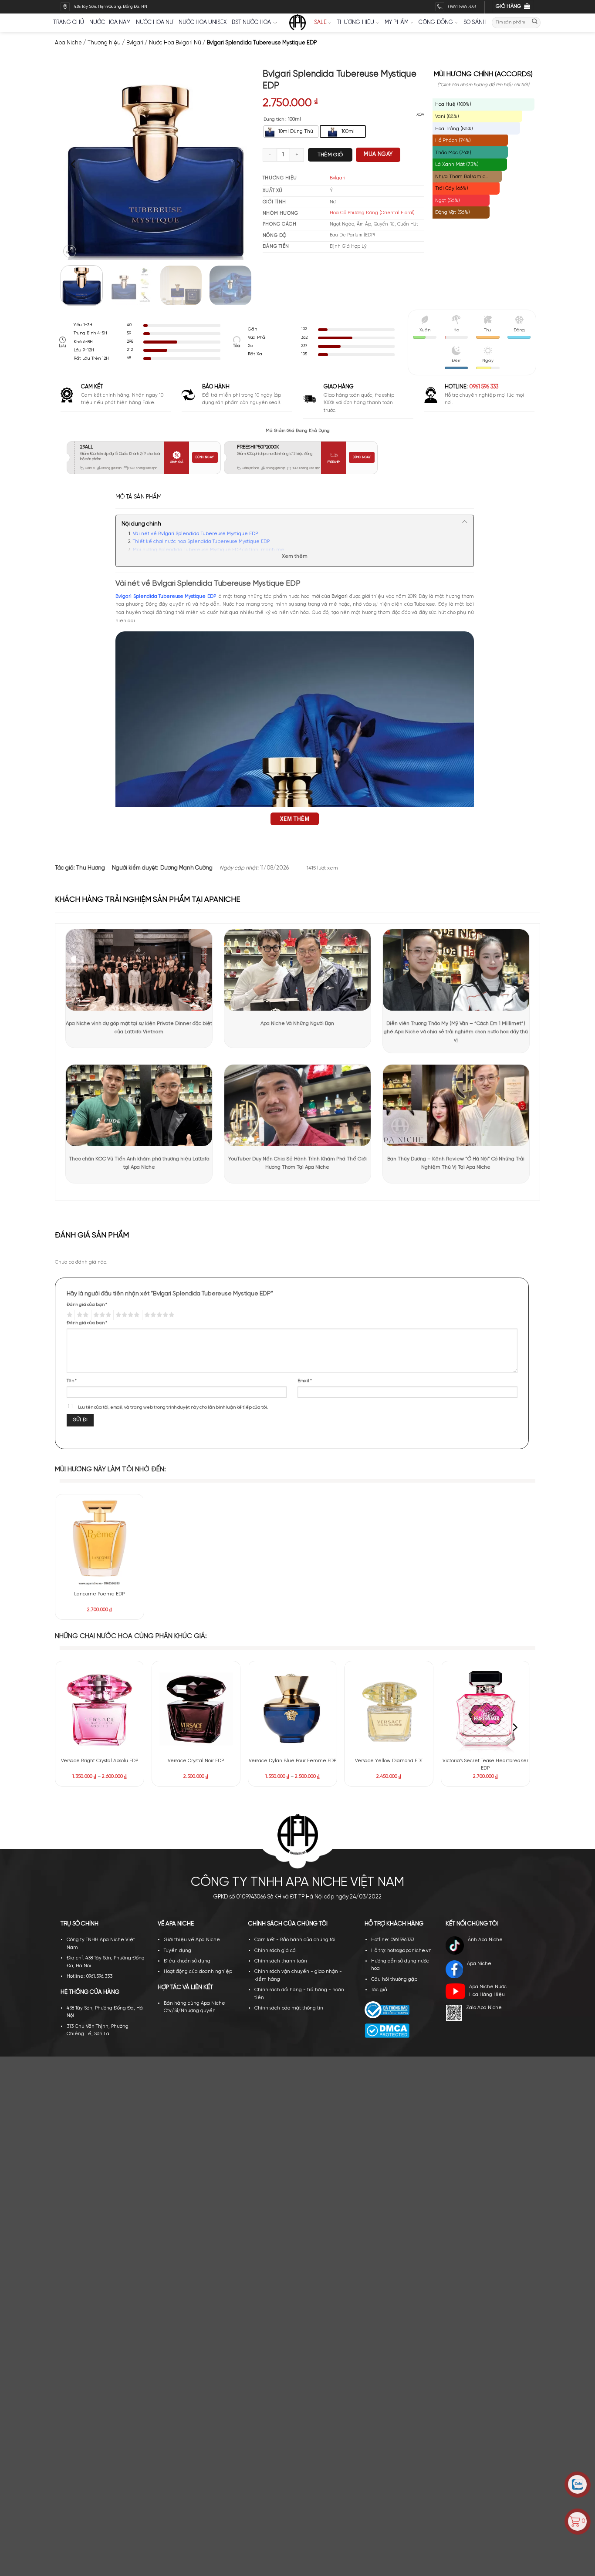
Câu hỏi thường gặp (394, 1979)
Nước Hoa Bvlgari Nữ (175, 43)
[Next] (238, 164)
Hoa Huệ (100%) (453, 104)
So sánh (475, 22)
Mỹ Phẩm (397, 22)
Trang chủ (69, 22)
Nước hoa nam (110, 22)
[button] (70, 251)
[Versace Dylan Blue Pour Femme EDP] (292, 1709)
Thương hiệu (356, 22)
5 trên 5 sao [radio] (158, 1315)
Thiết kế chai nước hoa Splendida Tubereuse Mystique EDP (202, 542)
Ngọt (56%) (448, 201)
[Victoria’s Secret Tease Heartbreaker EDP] (485, 1709)
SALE (320, 22)
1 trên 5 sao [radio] (69, 1315)
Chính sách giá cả (275, 1951)
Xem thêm (295, 556)
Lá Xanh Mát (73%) (457, 164)
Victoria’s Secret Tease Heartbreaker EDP (485, 1765)
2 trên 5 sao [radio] (82, 1315)
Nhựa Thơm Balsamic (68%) (460, 178)
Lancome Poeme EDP (99, 1594)
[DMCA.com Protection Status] (387, 2031)
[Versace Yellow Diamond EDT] (389, 1709)
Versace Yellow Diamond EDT (389, 1761)
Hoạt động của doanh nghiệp (198, 1972)
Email (305, 1381)
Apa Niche (68, 43)
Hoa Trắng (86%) (454, 129)
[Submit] (535, 22)
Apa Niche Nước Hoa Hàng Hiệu (488, 1991)
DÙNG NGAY (205, 457)
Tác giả (379, 1990)
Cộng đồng (436, 22)
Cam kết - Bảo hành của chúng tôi (295, 1940)
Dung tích (274, 120)
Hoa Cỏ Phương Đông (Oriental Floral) (372, 213)
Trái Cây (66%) (452, 188)
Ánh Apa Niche (485, 1940)
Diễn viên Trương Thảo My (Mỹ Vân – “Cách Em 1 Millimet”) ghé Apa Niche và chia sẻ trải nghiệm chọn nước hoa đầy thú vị (456, 1032)
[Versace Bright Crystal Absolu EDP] (100, 1709)
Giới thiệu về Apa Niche (192, 1940)
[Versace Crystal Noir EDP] (196, 1709)
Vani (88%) (447, 116)
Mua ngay (378, 154)
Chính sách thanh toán (281, 1961)
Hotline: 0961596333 (393, 1940)
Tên (72, 1381)
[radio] (291, 131)
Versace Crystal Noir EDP (196, 1761)
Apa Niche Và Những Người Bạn (297, 1023)
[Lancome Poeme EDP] (100, 1542)
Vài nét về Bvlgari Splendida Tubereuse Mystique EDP (196, 534)
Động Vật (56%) (453, 212)
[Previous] (74, 164)
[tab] (139, 497)
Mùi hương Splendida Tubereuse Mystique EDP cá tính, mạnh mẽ (209, 550)
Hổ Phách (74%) (453, 140)
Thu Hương (91, 868)
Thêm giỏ (330, 155)
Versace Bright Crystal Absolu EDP (100, 1761)
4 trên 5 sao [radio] (127, 1315)
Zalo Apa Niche (484, 2008)
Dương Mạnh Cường (186, 868)
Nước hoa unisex (203, 22)
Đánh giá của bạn (87, 1305)
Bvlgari (135, 43)
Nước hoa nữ (155, 22)
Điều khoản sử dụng (187, 1961)
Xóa (420, 115)
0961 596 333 (484, 387)
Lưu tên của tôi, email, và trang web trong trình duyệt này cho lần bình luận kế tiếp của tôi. (173, 1407)
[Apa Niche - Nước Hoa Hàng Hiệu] (297, 23)
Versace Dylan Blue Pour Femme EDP (292, 1761)
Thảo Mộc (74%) (453, 153)
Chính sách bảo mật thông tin (289, 2008)
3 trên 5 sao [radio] (101, 1315)
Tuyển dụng (177, 1951)
